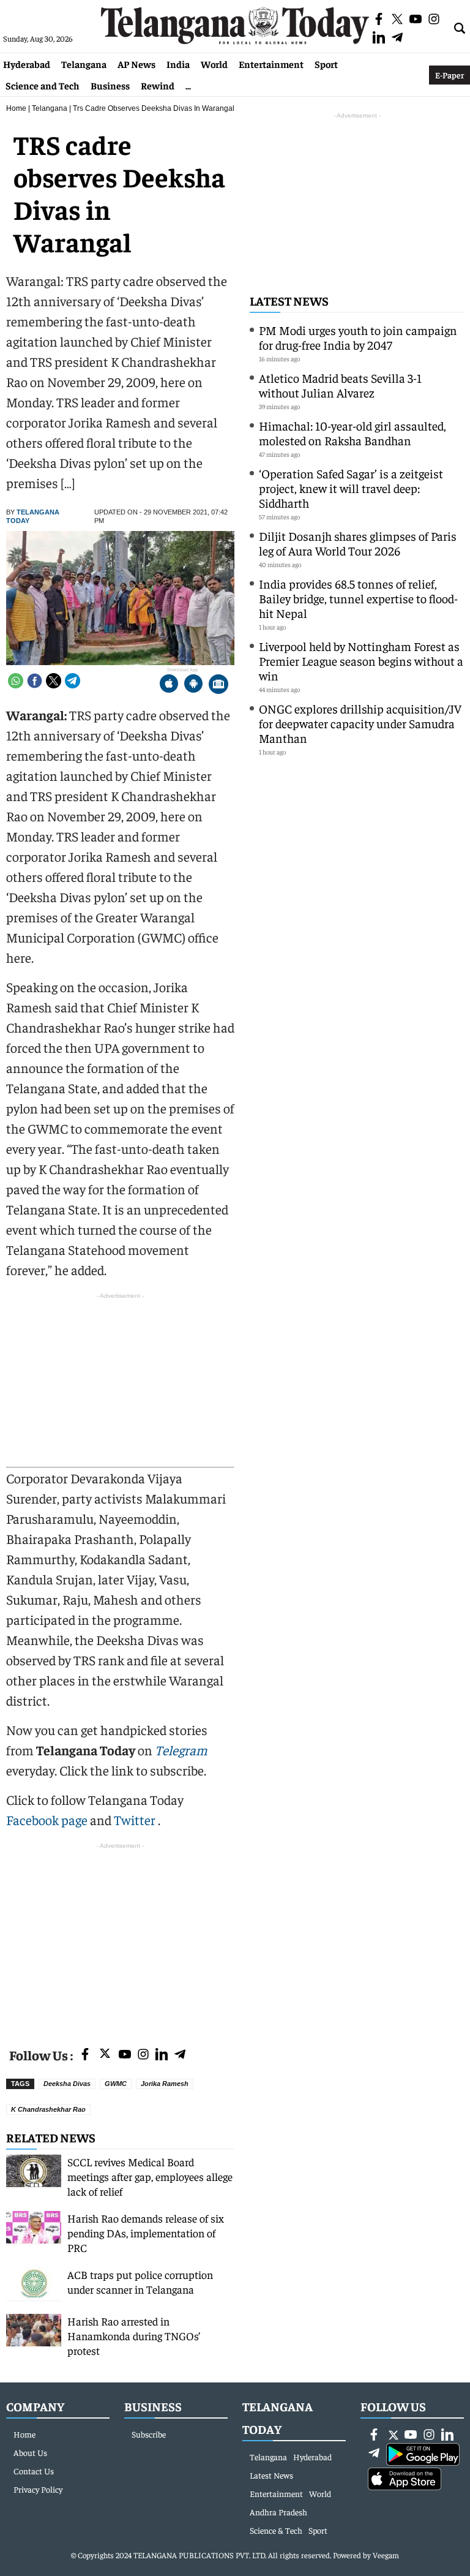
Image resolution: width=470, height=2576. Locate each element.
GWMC (116, 2084)
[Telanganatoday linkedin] (162, 2055)
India (178, 64)
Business (110, 85)
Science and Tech (43, 85)
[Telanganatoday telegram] (180, 2055)
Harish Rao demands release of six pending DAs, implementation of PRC (146, 2233)
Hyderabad (27, 64)
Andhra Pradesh (278, 2512)
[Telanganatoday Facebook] (85, 2055)
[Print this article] (218, 685)
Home (16, 108)
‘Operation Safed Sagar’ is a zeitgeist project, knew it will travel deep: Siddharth (351, 488)
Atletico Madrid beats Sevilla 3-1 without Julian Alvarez (340, 385)
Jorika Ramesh (165, 2084)
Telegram (181, 1750)
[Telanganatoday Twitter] (105, 2056)
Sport (326, 64)
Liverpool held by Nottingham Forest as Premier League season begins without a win (361, 661)
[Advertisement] (120, 1938)
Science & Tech (276, 2530)
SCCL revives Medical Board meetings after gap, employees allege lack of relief (150, 2176)
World (214, 64)
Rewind (158, 85)
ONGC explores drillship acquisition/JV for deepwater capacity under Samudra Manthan (360, 723)
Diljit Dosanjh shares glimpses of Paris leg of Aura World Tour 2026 (358, 543)
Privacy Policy (38, 2489)
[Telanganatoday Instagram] (143, 2055)
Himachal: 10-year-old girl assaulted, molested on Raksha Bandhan (352, 433)
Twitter (136, 1820)
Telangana (84, 64)
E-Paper (449, 75)
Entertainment (271, 64)
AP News (136, 64)
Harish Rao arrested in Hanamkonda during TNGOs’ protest (134, 2336)
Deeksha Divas (67, 2084)
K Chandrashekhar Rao (48, 2109)
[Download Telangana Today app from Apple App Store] (169, 685)
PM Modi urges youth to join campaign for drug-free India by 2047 (358, 337)
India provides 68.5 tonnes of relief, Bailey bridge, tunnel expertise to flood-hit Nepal (358, 598)
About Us (30, 2452)
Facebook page (47, 1820)
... (188, 85)
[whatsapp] (16, 681)
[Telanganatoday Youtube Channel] (125, 2055)
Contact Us (34, 2471)
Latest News (289, 300)
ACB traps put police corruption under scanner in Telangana (140, 2282)
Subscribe (149, 2434)
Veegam (386, 2555)
